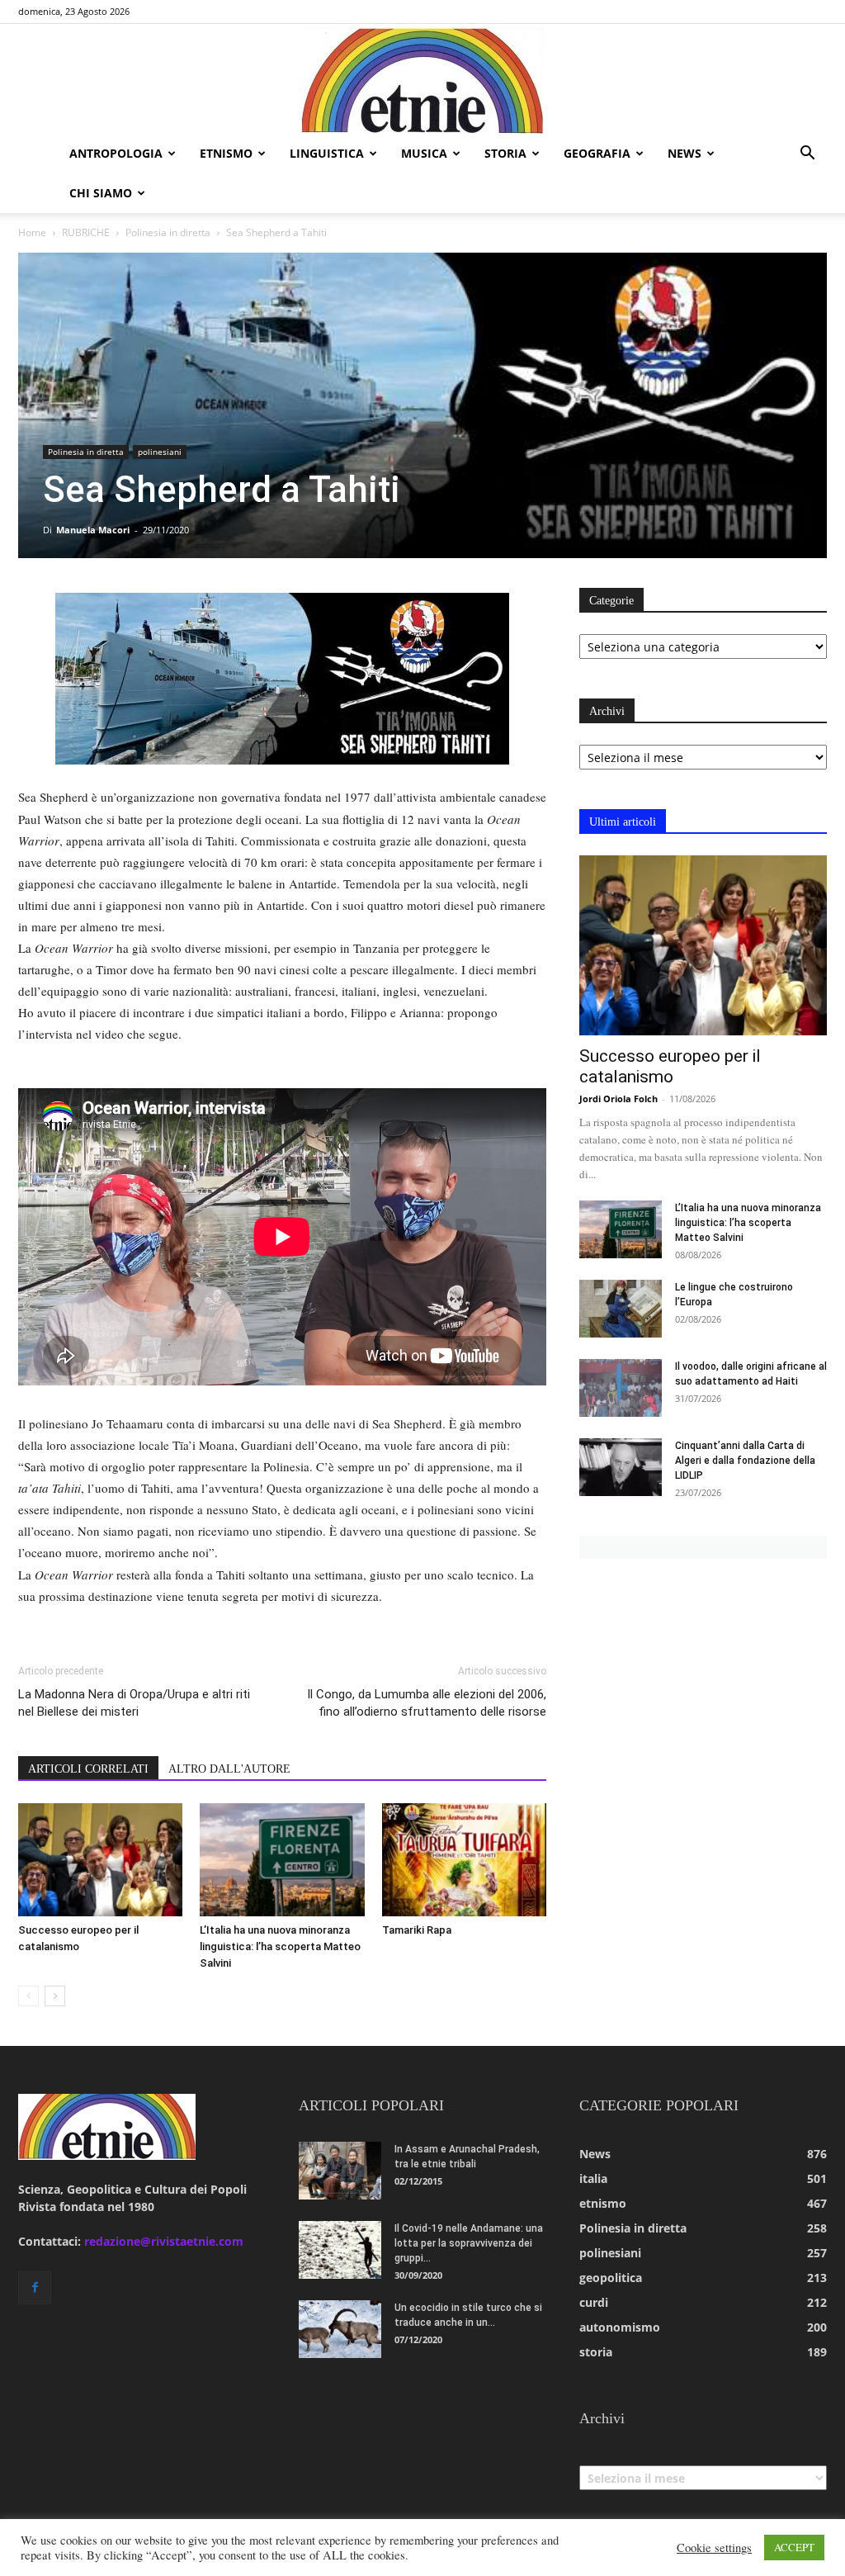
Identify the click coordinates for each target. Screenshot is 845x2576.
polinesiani (160, 452)
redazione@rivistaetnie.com (164, 2241)
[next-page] (55, 1996)
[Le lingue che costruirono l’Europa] (621, 1309)
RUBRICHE (86, 232)
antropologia (116, 153)
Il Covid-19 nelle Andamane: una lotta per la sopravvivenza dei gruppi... (469, 2243)
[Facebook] (35, 2288)
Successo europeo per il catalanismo (670, 1066)
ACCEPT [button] (794, 2547)
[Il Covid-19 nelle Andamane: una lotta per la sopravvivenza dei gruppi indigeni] (340, 2250)
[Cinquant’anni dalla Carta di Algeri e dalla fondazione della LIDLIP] (621, 1467)
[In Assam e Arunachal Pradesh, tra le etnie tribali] (340, 2171)
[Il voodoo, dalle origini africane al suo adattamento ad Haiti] (621, 1388)
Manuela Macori (93, 530)
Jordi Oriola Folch (618, 1099)
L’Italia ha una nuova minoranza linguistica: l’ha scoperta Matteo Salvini (280, 1946)
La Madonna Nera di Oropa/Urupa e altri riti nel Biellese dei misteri (134, 1703)
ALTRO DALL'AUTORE (229, 1769)
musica (424, 153)
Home (32, 232)
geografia (597, 153)
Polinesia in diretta (168, 232)
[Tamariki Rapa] (464, 1860)
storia (505, 153)
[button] (807, 155)
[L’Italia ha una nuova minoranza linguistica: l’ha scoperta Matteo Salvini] (282, 1860)
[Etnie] (422, 79)
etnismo (226, 153)
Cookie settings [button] (714, 2548)
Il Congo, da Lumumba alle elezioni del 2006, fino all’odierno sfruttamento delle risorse (427, 1703)
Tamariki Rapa (417, 1930)
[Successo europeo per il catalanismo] (100, 1860)
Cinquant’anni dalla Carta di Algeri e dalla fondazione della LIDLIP (745, 1461)
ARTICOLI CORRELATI (88, 1769)
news (684, 153)
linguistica (327, 153)
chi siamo (101, 193)
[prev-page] (28, 1996)
